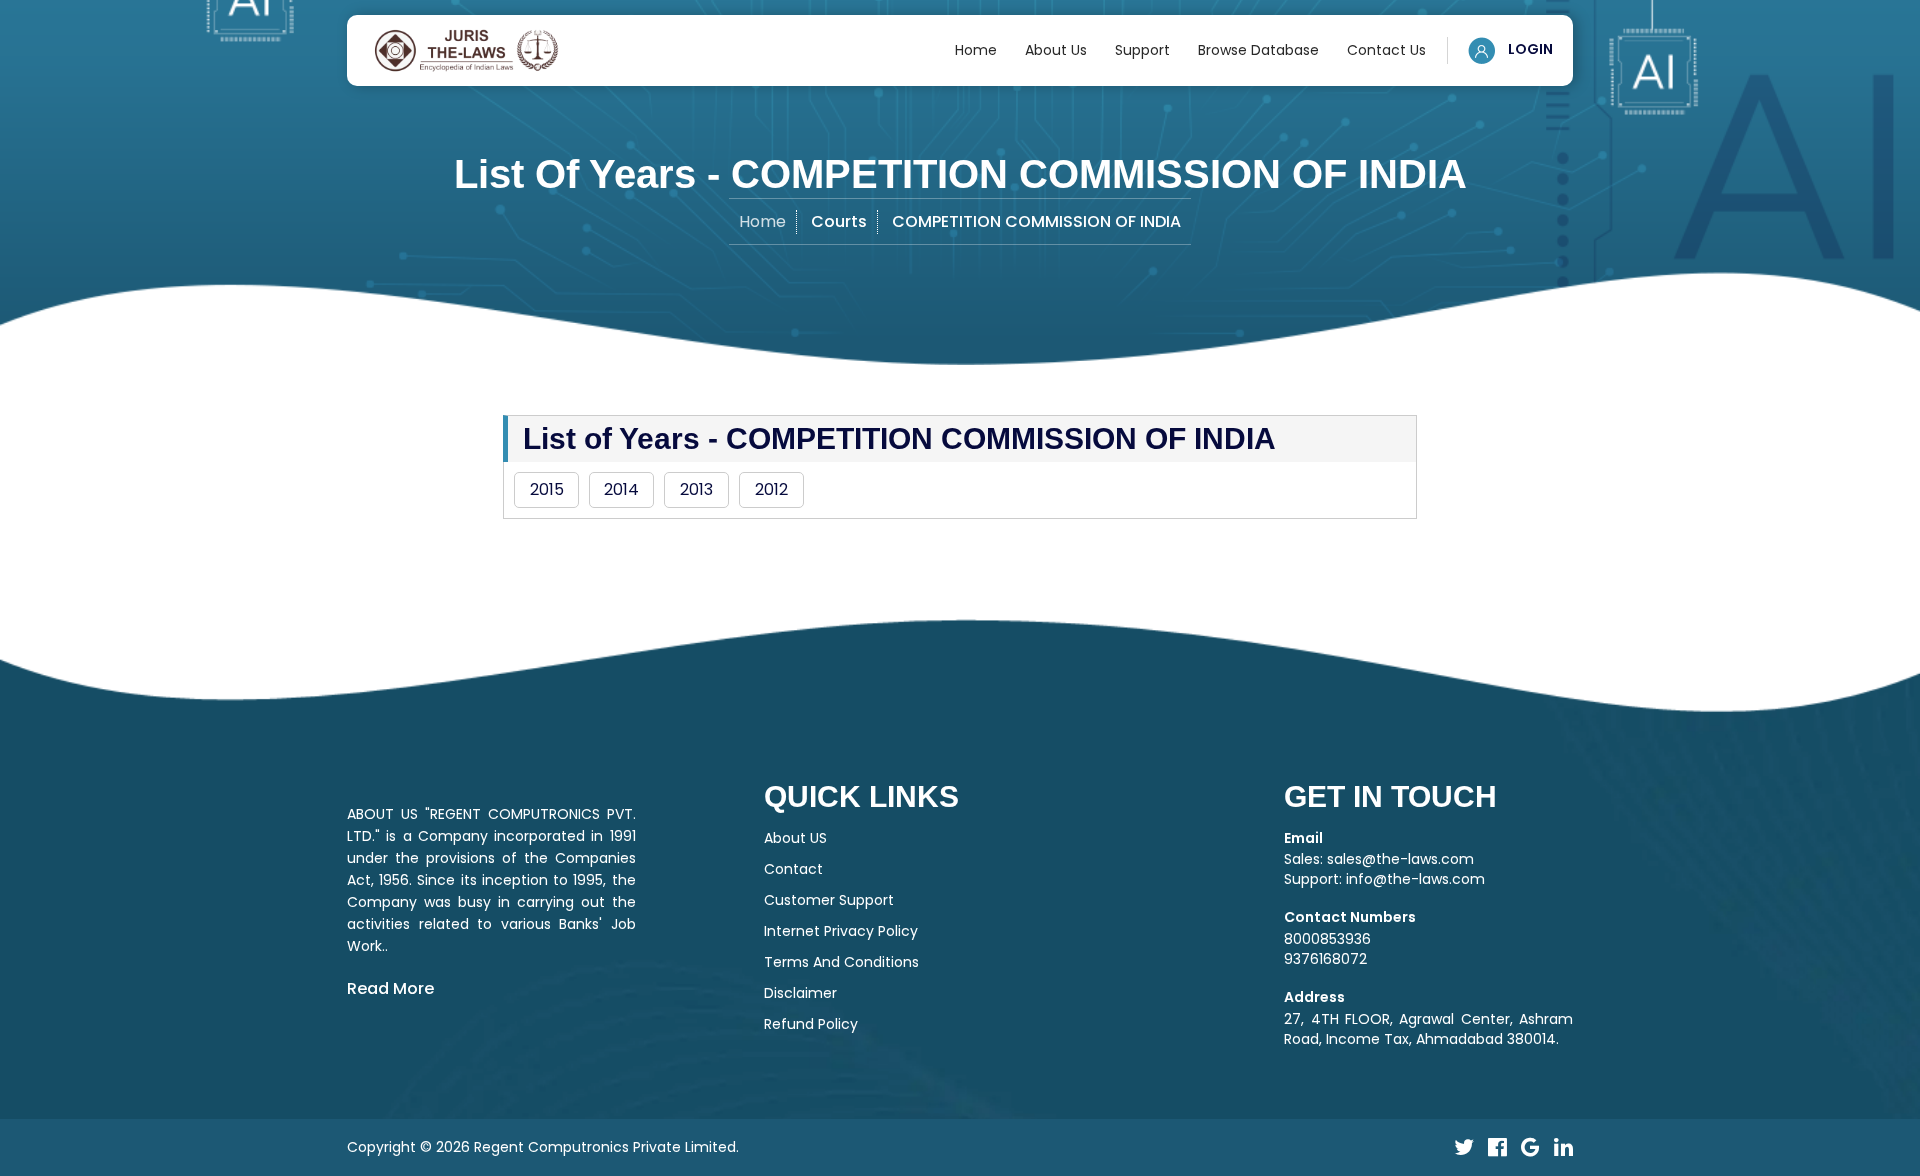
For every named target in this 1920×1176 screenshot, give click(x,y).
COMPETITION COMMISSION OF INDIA (1036, 221)
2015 (547, 489)
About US (795, 838)
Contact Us (1386, 50)
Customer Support (829, 900)
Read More (390, 988)
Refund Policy (811, 1024)
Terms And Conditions (841, 962)
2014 (621, 489)
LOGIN (1529, 49)
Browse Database (1258, 50)
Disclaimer (800, 993)
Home (976, 50)
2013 (696, 489)
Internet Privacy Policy (841, 931)
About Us (1056, 50)
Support (1142, 50)
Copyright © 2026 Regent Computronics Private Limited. (543, 1147)
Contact (793, 869)
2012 (771, 489)
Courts (839, 221)
